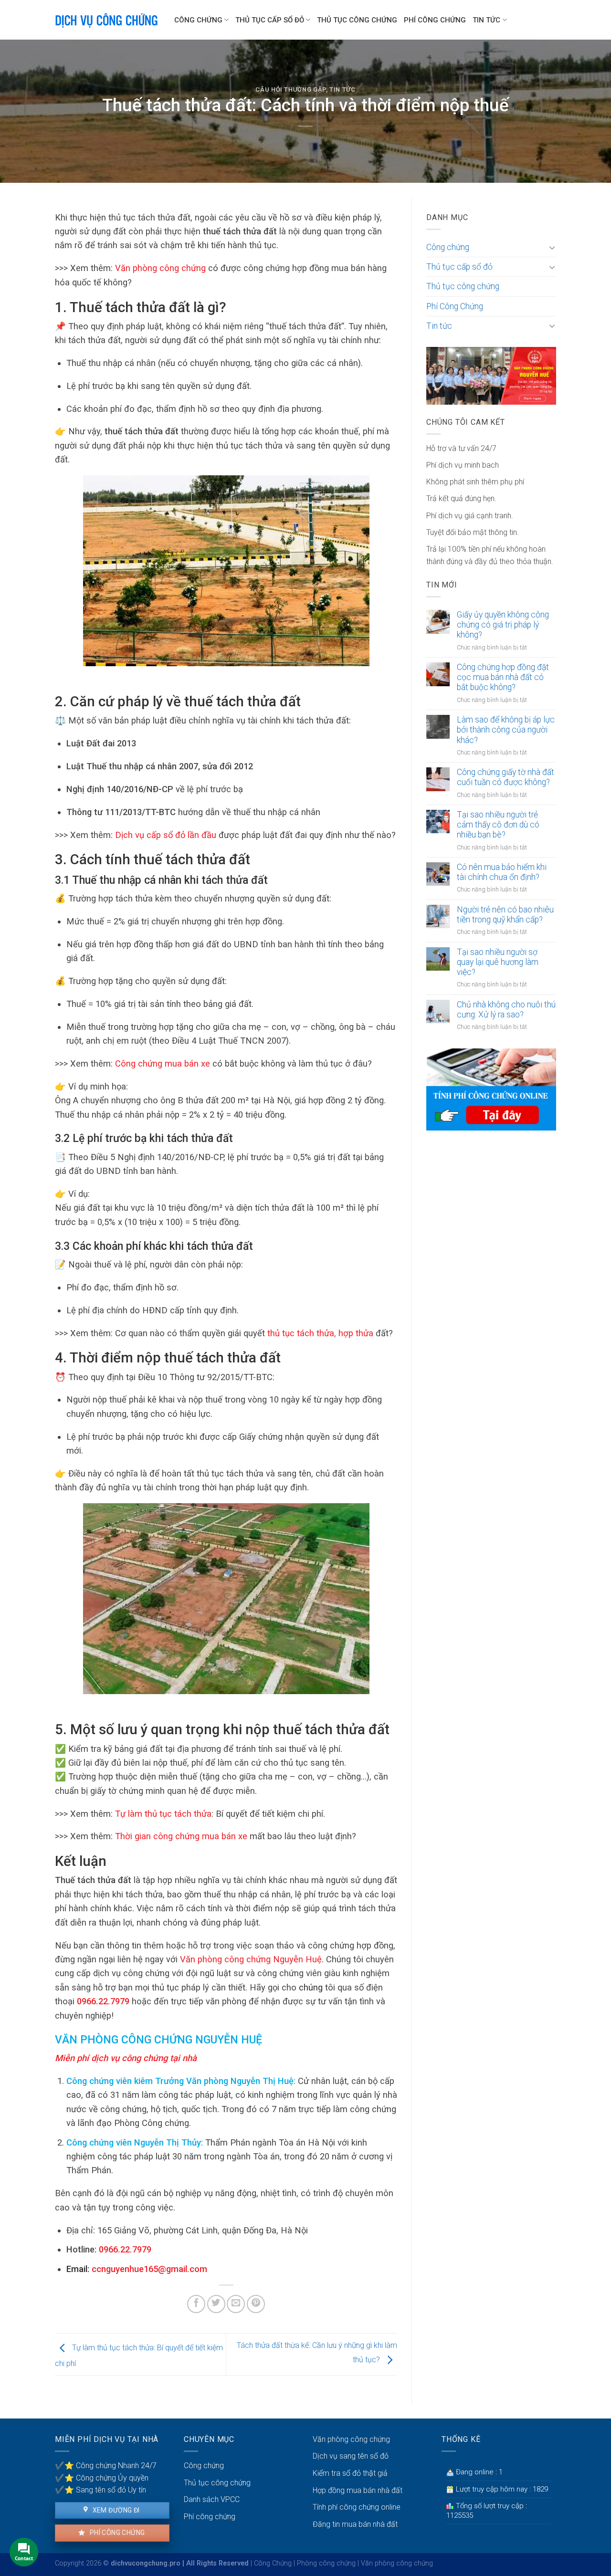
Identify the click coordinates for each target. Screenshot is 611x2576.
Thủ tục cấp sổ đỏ (270, 20)
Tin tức (486, 20)
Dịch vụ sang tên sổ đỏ (351, 2456)
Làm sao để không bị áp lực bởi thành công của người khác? (506, 730)
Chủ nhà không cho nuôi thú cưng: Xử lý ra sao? (506, 1010)
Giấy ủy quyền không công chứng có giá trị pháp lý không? (503, 625)
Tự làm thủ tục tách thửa (163, 1814)
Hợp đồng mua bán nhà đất (358, 2490)
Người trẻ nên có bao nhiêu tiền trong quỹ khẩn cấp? (505, 915)
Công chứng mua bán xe (163, 1063)
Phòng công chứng (326, 2563)
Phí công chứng (116, 2533)
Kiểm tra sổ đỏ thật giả (350, 2473)
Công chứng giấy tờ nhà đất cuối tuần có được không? (506, 777)
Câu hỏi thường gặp (291, 89)
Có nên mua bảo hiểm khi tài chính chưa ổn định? (502, 872)
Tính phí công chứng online (357, 2507)
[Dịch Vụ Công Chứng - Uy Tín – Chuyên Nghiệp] (107, 20)
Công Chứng (273, 2563)
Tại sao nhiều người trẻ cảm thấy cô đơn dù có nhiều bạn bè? (498, 825)
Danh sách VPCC (212, 2499)
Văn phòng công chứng (160, 268)
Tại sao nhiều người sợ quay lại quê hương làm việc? (498, 962)
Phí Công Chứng (435, 20)
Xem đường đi (115, 2510)
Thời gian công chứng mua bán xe (181, 1836)
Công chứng (198, 20)
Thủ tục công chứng (357, 20)
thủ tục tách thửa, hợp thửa (320, 1333)
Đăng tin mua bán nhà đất (355, 2524)
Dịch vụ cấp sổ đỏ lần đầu (166, 835)
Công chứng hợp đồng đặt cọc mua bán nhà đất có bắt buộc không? (503, 677)
